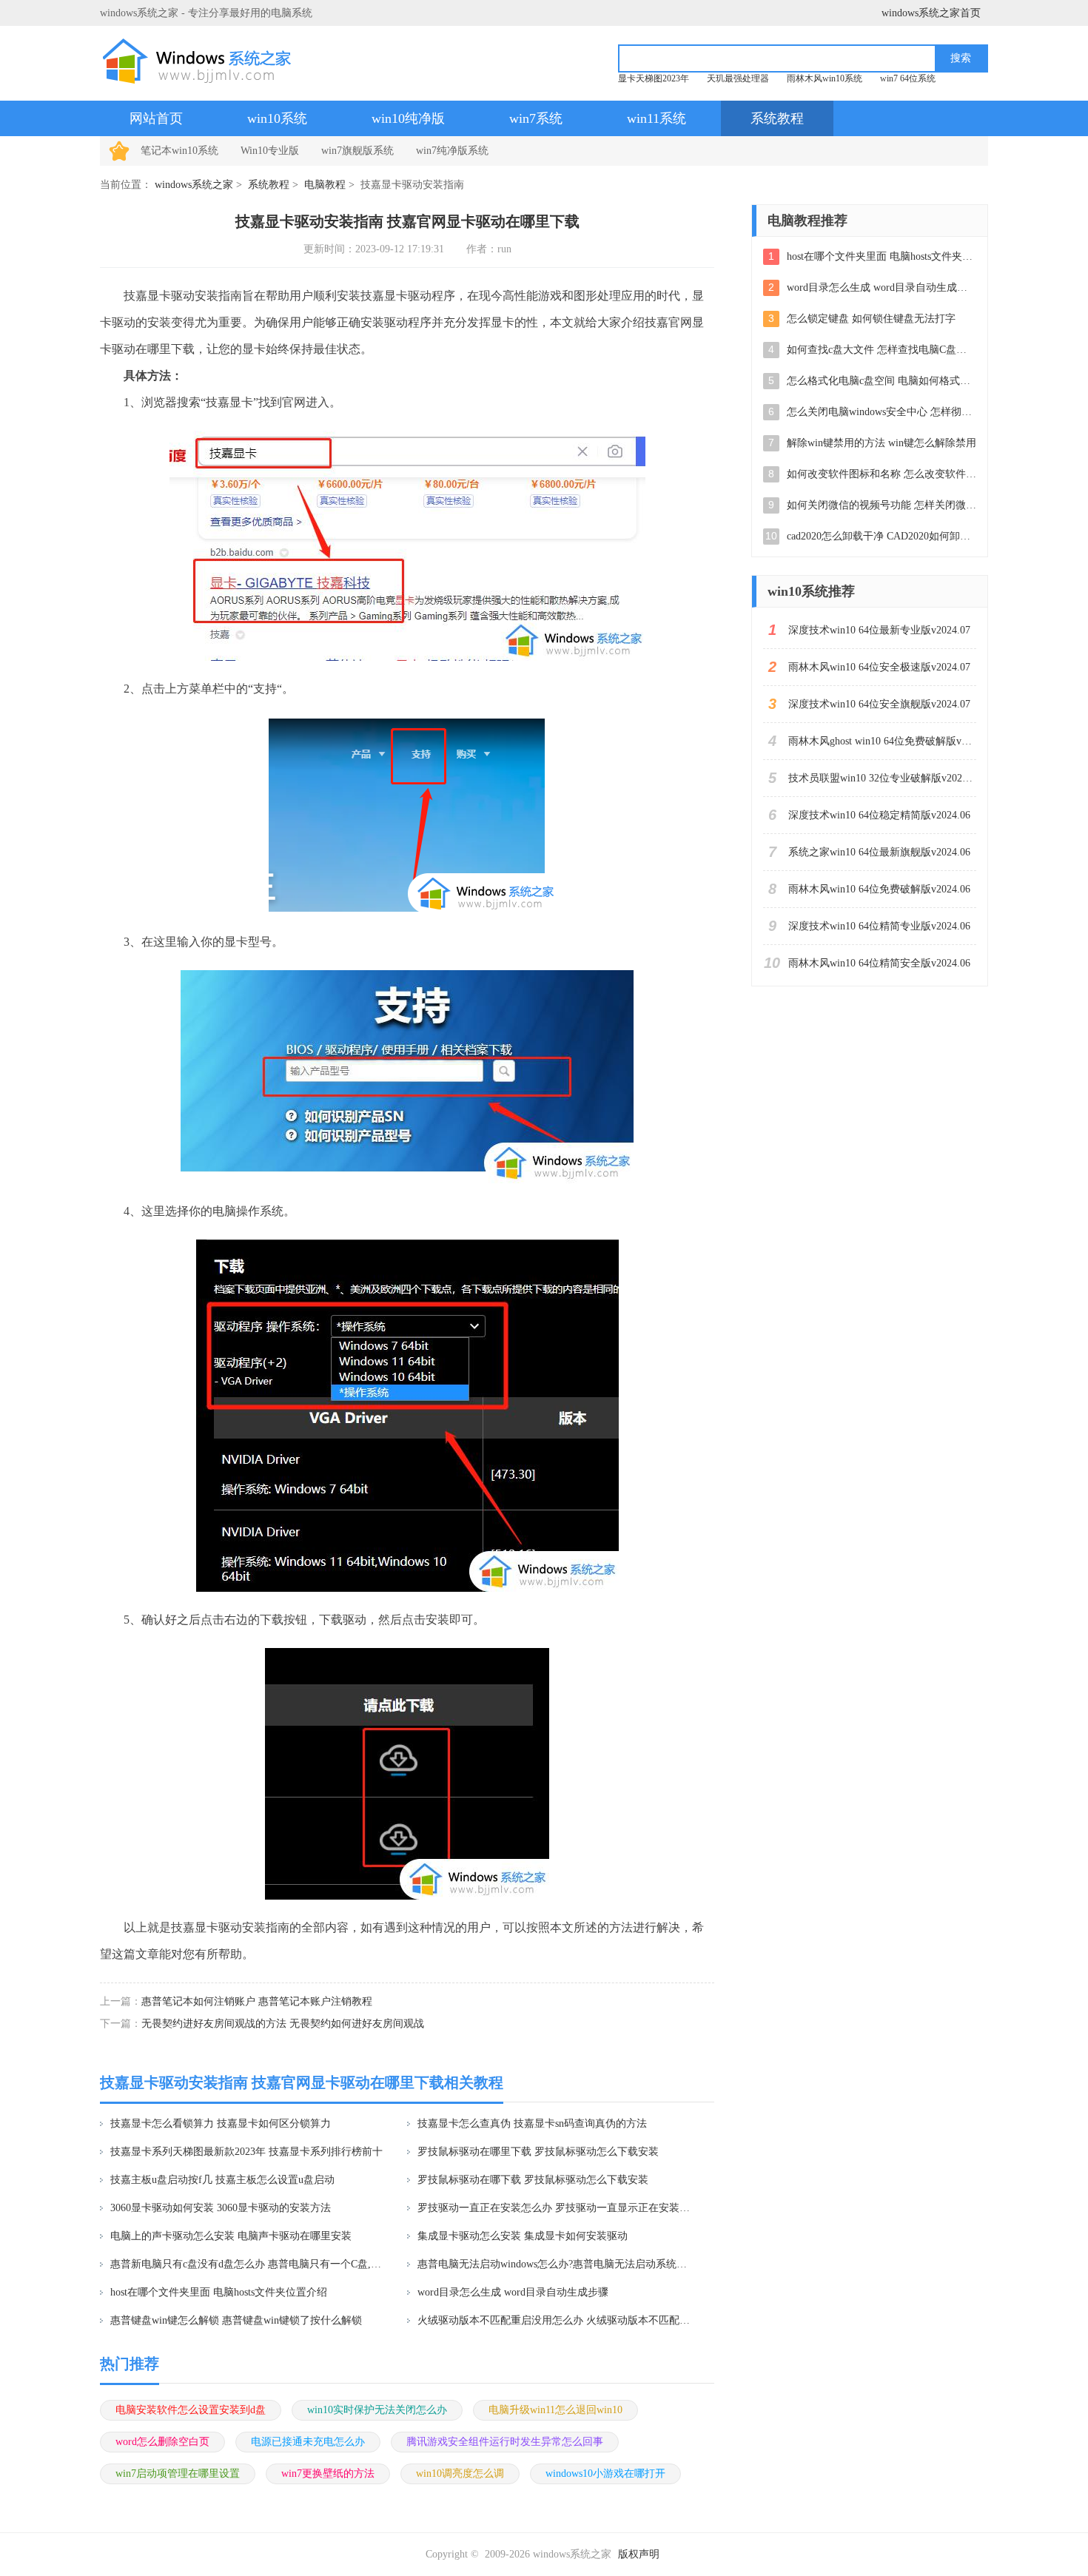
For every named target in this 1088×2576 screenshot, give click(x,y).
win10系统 (277, 118)
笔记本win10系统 (179, 151)
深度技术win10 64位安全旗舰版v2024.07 (879, 704)
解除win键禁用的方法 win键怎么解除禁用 (882, 443)
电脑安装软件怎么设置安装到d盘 (191, 2410)
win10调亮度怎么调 (460, 2474)
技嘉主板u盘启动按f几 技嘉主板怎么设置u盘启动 (222, 2180)
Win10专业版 (270, 151)
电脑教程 (325, 185)
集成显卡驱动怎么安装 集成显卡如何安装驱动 (523, 2236)
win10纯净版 (408, 118)
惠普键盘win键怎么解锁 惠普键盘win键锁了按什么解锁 (236, 2320)
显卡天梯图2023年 (654, 78)
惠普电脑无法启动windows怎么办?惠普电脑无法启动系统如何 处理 (556, 2264)
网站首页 (156, 118)
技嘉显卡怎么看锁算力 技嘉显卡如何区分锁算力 (221, 2123)
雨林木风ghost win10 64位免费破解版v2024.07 (882, 741)
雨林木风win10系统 (825, 78)
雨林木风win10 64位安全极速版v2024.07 (879, 667)
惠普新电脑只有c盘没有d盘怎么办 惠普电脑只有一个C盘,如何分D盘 (249, 2264)
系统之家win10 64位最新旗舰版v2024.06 (879, 852)
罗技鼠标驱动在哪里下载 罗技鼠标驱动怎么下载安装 (538, 2152)
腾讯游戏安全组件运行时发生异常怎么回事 (505, 2442)
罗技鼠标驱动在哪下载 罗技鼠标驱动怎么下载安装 (533, 2180)
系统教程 (777, 118)
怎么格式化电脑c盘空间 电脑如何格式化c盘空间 (882, 381)
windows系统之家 (194, 185)
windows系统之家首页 (931, 13)
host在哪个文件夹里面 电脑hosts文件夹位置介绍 (219, 2292)
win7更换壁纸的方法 (328, 2474)
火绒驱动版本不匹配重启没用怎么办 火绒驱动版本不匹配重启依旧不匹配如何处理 (556, 2320)
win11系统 (657, 118)
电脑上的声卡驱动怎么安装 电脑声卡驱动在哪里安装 (231, 2236)
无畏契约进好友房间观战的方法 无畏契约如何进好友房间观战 (283, 2024)
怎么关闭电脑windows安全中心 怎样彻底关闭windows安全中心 (882, 412)
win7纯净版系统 (452, 151)
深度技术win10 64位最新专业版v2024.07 (879, 630)
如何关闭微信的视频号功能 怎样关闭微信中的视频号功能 (882, 505)
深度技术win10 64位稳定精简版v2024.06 (879, 815)
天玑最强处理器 (738, 78)
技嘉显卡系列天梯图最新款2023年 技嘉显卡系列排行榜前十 (246, 2152)
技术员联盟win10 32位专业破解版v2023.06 (882, 778)
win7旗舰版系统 (357, 151)
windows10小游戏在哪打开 (605, 2474)
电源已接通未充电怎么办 (308, 2442)
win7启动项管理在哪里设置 (178, 2474)
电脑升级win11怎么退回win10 (555, 2410)
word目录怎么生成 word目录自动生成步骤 (513, 2292)
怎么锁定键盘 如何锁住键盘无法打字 (871, 319)
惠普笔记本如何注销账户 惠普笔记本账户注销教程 (257, 2001)
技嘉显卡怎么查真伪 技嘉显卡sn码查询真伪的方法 (532, 2123)
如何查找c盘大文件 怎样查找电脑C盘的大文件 (882, 350)
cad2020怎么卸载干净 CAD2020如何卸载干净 (882, 536)
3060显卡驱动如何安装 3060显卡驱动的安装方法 (221, 2208)
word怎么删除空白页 (162, 2442)
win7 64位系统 (908, 78)
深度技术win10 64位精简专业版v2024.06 (879, 926)
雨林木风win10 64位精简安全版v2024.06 (879, 963)
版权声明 (639, 2554)
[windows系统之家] (201, 61)
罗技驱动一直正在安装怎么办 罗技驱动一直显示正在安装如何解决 (556, 2208)
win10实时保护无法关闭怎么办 (377, 2410)
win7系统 (536, 118)
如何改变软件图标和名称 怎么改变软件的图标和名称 (882, 474)
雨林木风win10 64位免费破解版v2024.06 (879, 889)
